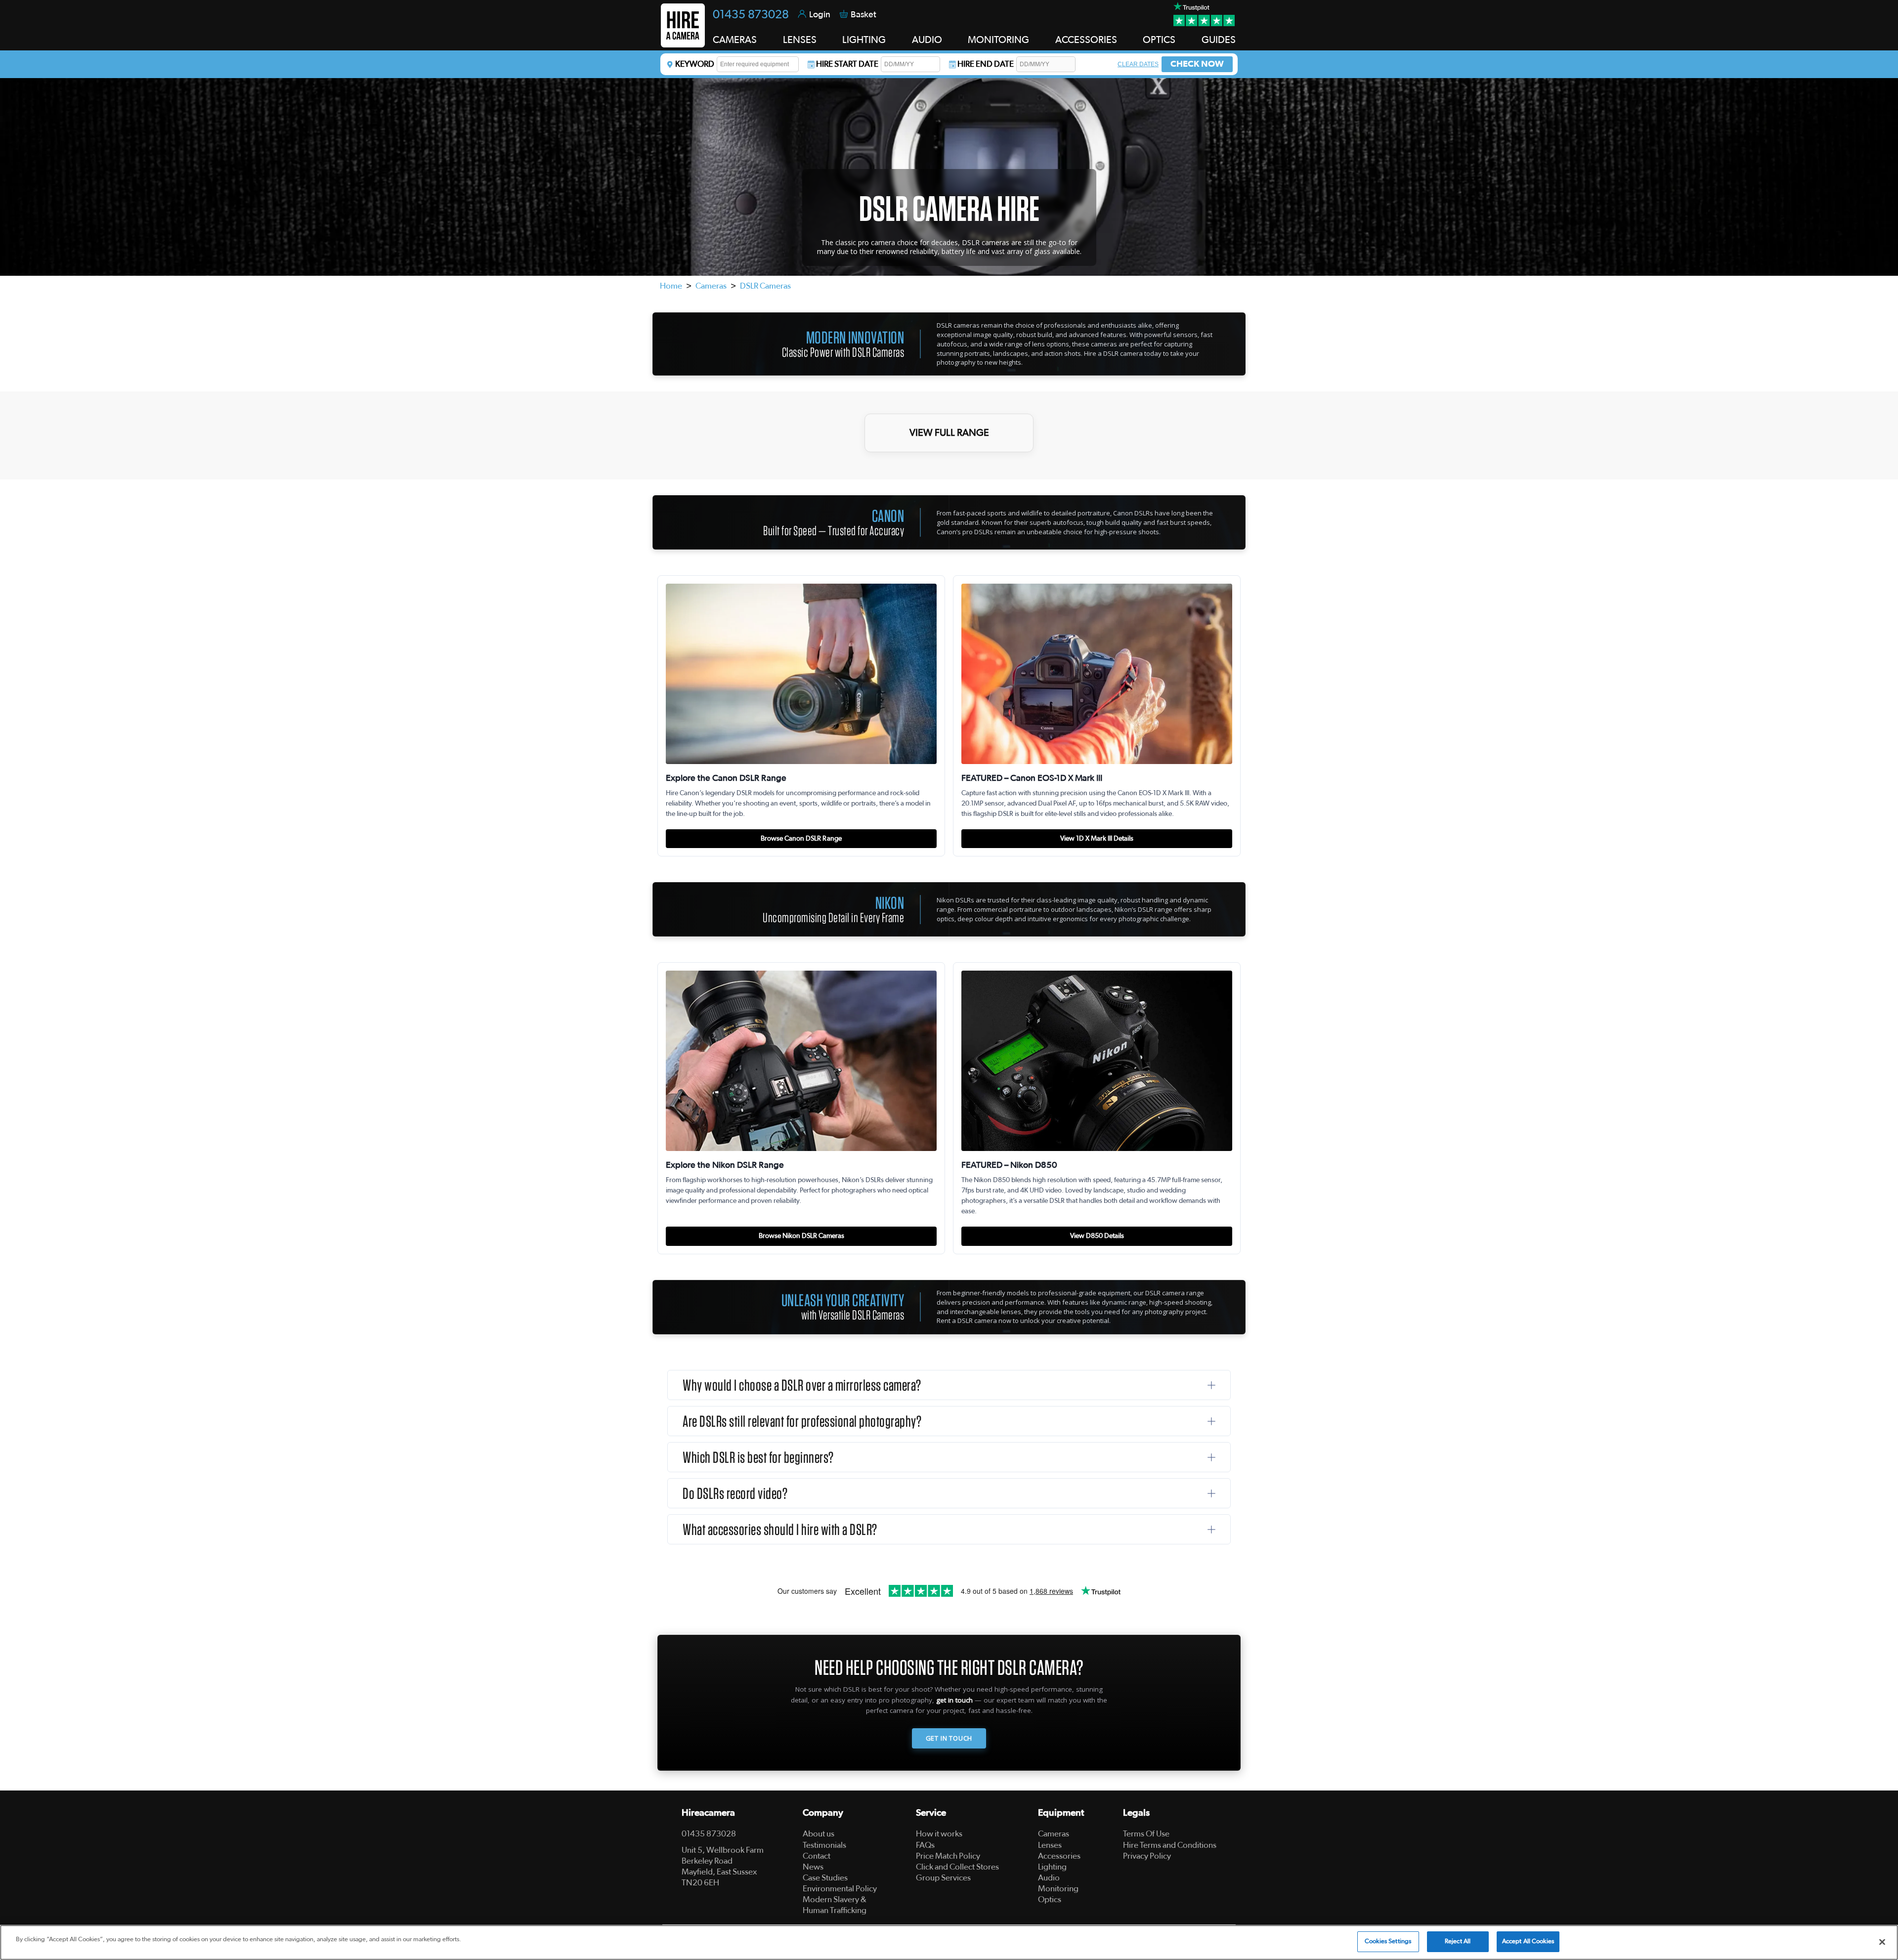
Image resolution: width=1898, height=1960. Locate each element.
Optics (1050, 1899)
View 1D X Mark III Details (1097, 839)
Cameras (711, 286)
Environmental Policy (840, 1889)
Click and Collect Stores (957, 1867)
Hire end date (986, 64)
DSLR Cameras (765, 286)
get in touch (954, 1700)
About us (819, 1834)
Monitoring (1058, 1889)
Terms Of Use (1146, 1834)
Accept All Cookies (1528, 1941)
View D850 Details (1097, 1236)
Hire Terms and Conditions (1170, 1845)
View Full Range (949, 433)
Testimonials (824, 1845)
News (813, 1867)
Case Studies (825, 1878)
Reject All (1458, 1941)
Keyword (695, 64)
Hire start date (847, 64)
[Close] (1882, 1942)
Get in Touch (949, 1738)
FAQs (925, 1845)
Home (671, 286)
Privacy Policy (1147, 1856)
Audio (1049, 1878)
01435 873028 (751, 15)
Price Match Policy (948, 1856)
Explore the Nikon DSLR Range (725, 1165)
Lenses (1050, 1845)
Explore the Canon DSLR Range (726, 778)
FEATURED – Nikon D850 (1009, 1165)
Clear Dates (1138, 64)
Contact (817, 1856)
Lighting (1052, 1867)
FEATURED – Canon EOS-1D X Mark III (1032, 778)
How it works (939, 1834)
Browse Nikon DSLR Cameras (801, 1236)
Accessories (1059, 1856)
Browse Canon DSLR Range (801, 839)
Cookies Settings (1388, 1941)
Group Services (943, 1878)
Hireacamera (708, 1813)
